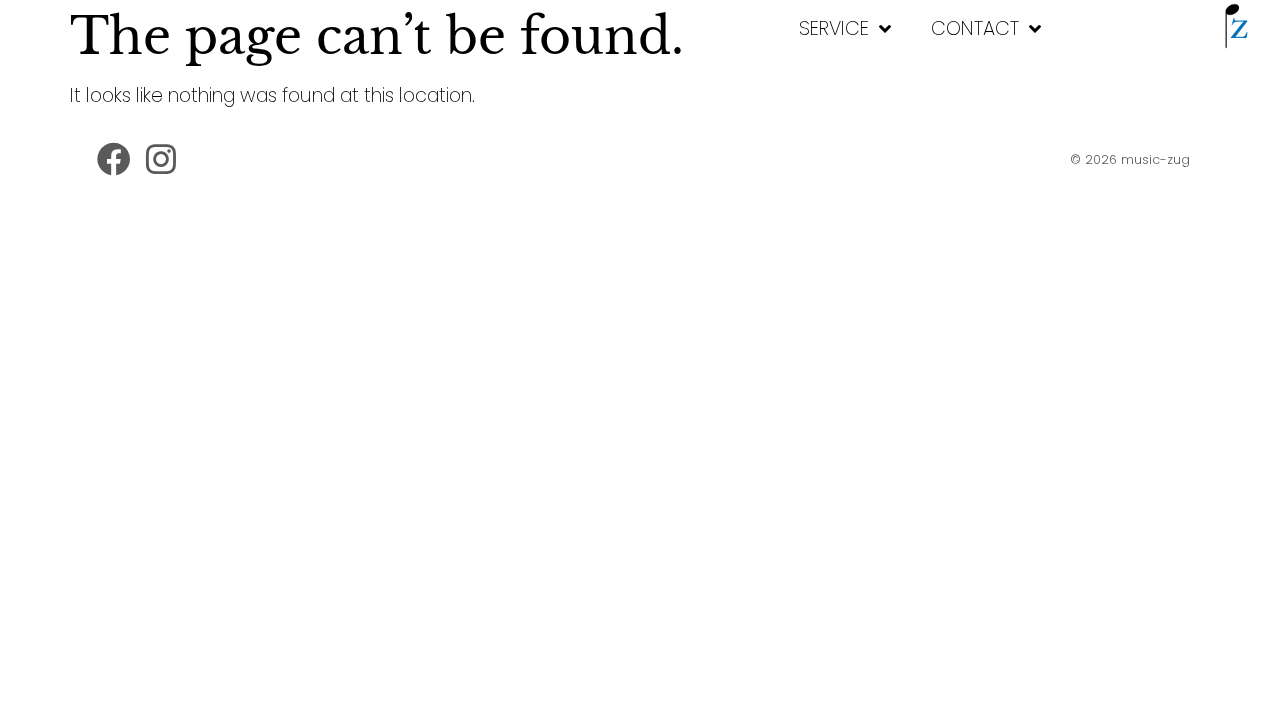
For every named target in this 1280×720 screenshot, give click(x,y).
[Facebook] (114, 160)
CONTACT (975, 28)
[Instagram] (162, 160)
